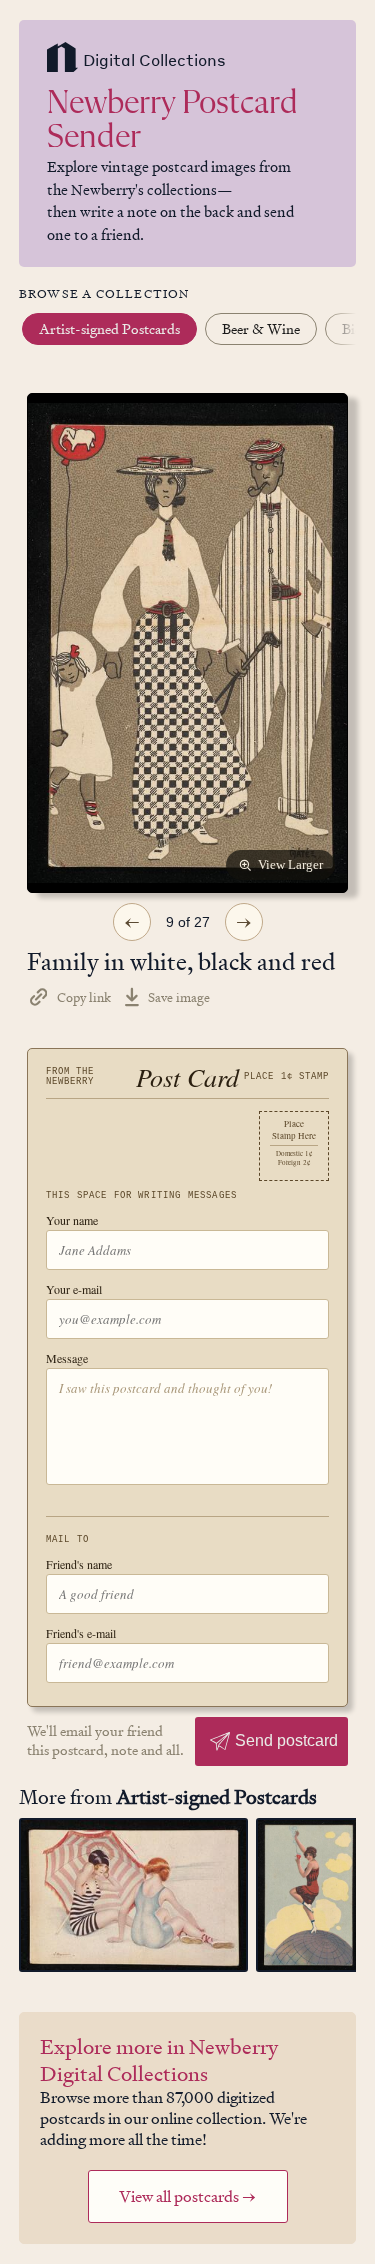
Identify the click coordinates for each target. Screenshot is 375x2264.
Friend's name (79, 1564)
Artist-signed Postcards (109, 328)
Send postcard (286, 1740)
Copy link (84, 997)
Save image (179, 997)
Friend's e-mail (81, 1633)
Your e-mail (74, 1289)
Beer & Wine (261, 328)
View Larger (290, 864)
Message (67, 1358)
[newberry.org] (62, 59)
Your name (72, 1220)
